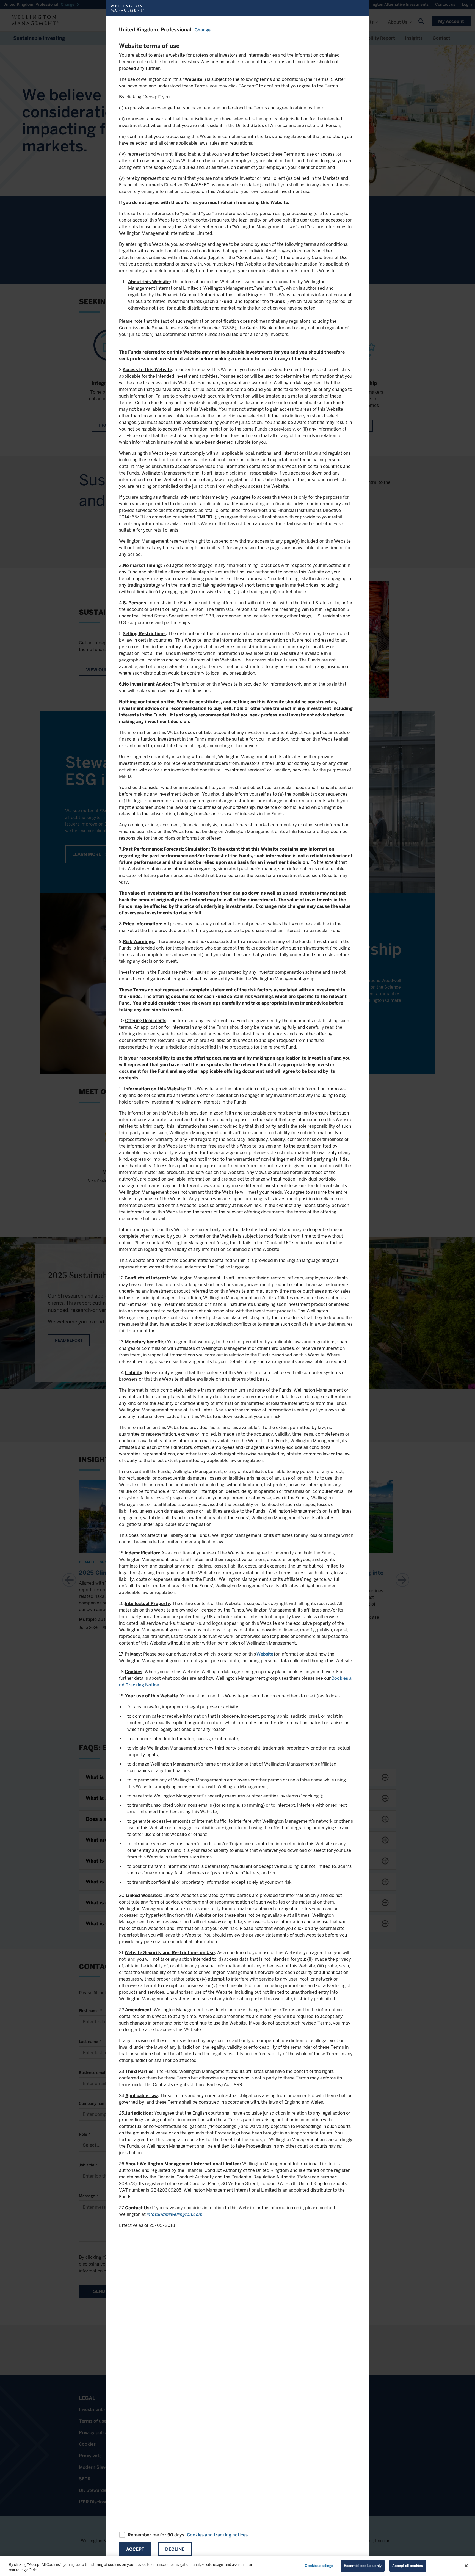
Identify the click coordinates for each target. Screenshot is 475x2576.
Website (265, 1654)
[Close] (466, 2566)
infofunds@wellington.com (174, 2214)
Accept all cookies (408, 2566)
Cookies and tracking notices (217, 2535)
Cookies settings (319, 2566)
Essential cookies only (363, 2566)
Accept (135, 2549)
